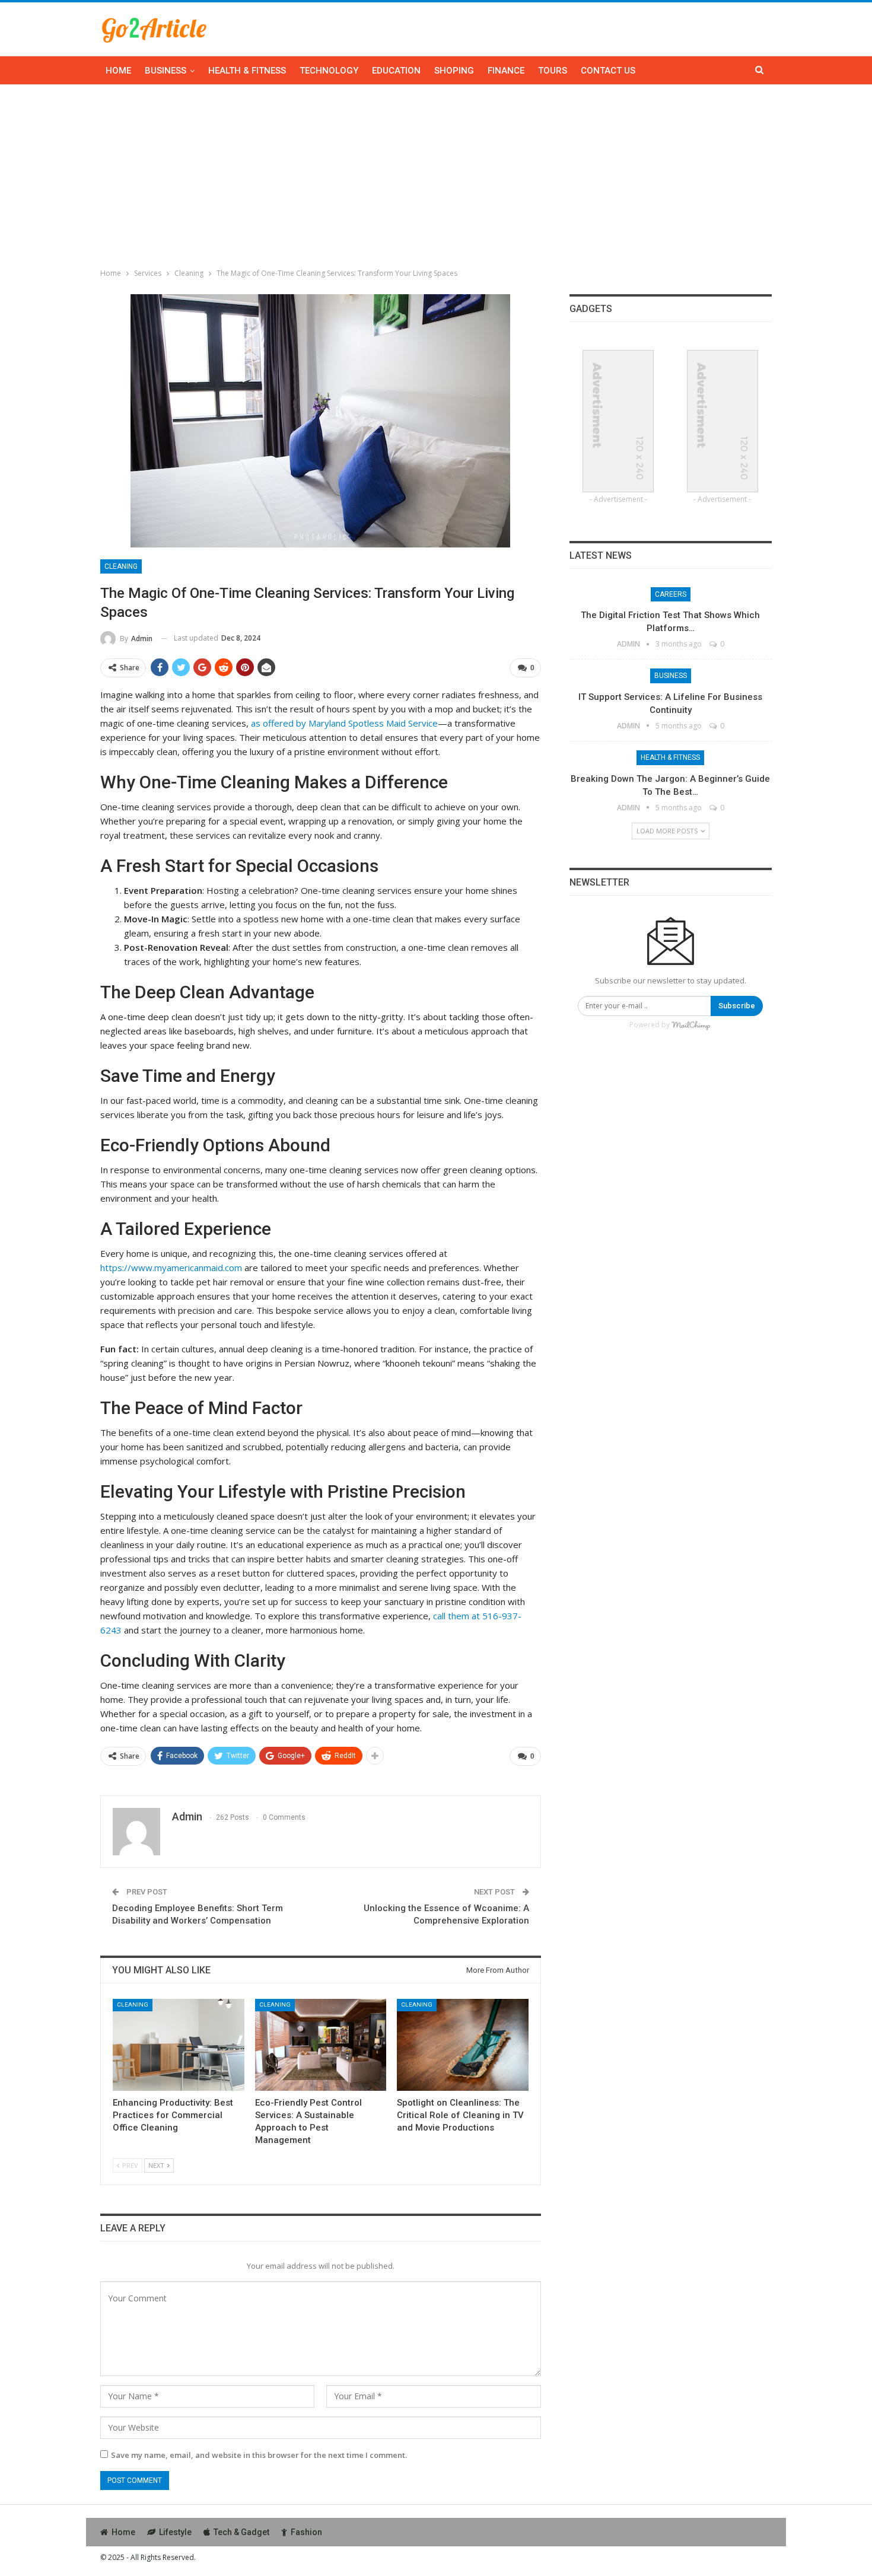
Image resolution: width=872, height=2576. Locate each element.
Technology (329, 71)
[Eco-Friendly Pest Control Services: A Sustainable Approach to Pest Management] (321, 2045)
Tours (553, 71)
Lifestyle (175, 2532)
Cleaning (121, 566)
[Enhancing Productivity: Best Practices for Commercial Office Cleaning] (179, 2045)
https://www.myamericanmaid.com (171, 1268)
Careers (671, 594)
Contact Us (608, 71)
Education (396, 71)
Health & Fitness (247, 71)
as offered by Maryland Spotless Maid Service (344, 723)
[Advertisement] (436, 174)
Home (118, 71)
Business (166, 71)
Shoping (454, 71)
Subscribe (737, 1006)
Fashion (306, 2532)
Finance (506, 71)
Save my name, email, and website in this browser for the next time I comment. (259, 2455)
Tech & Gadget (241, 2532)
